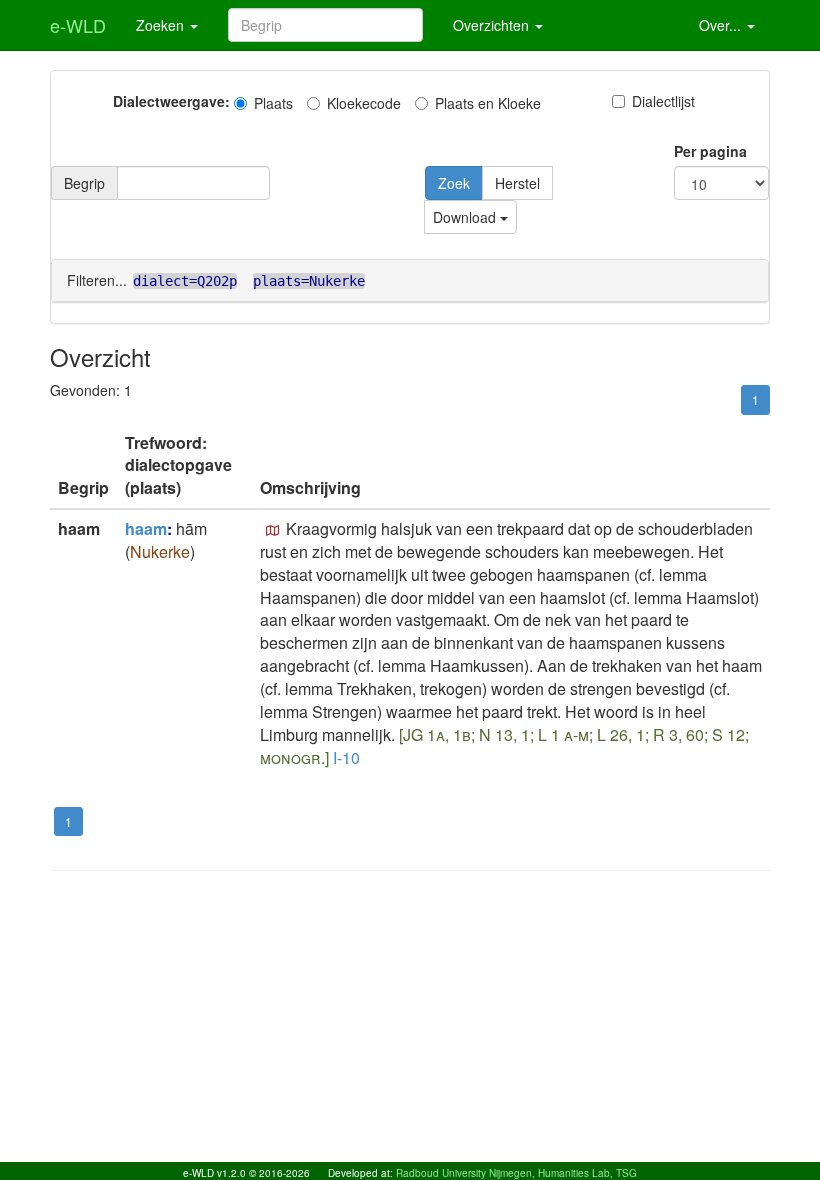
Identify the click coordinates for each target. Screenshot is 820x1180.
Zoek (454, 183)
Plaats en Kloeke (488, 103)
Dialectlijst (663, 101)
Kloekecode (364, 103)
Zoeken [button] (162, 25)
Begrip (84, 183)
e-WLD (78, 25)
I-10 (346, 757)
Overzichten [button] (493, 25)
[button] (273, 531)
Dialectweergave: (171, 101)
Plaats (273, 103)
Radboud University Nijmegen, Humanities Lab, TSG (516, 1173)
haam (146, 528)
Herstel (517, 183)
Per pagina (710, 151)
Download (466, 217)
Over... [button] (722, 25)
